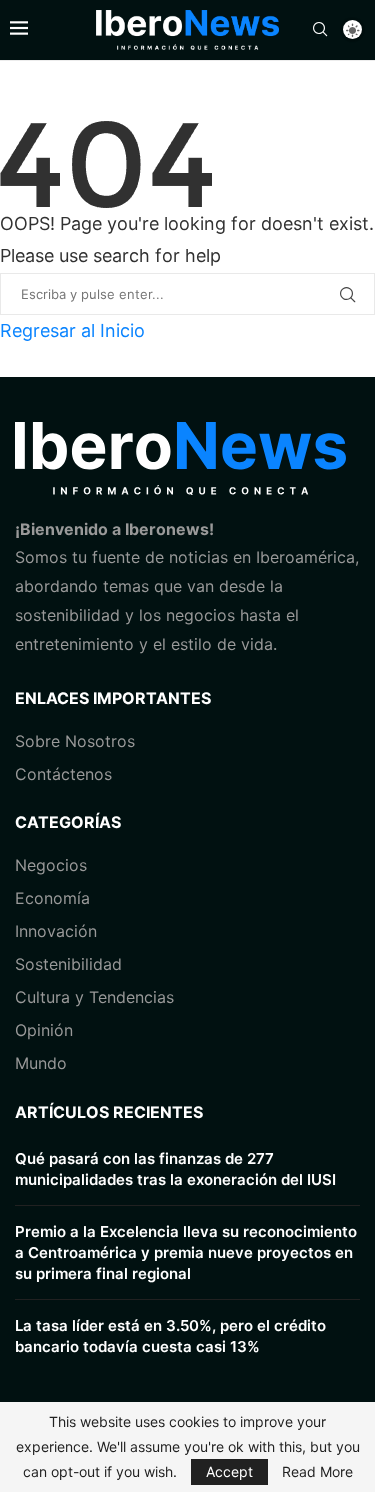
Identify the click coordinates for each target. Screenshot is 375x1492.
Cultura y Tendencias (94, 997)
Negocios (51, 865)
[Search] (320, 30)
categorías (68, 822)
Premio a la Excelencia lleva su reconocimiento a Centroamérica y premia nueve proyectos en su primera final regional (186, 1252)
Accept (229, 1471)
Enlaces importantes (113, 698)
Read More (317, 1472)
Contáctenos (63, 774)
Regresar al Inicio (72, 330)
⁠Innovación (56, 931)
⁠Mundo (41, 1063)
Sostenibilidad (68, 964)
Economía (52, 898)
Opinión (44, 1030)
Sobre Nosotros (75, 741)
